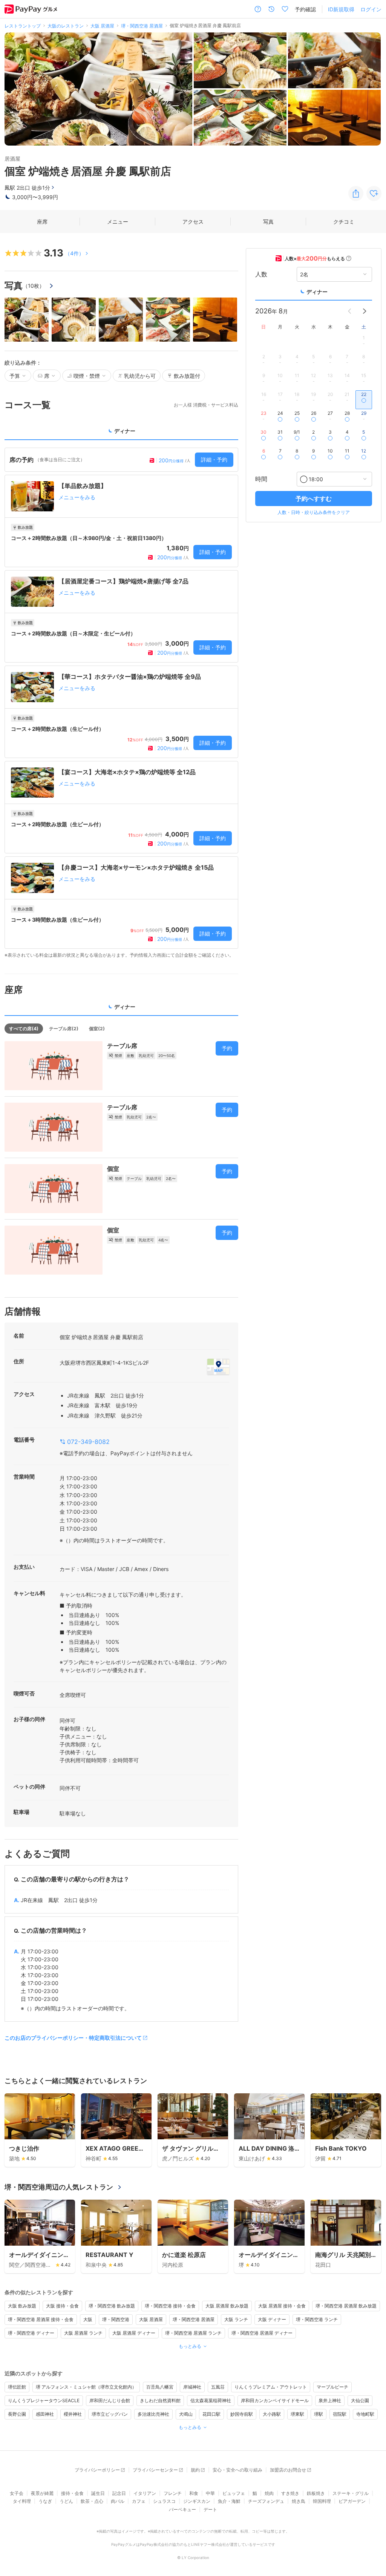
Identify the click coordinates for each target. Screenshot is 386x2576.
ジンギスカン (197, 2501)
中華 (210, 2493)
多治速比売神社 (153, 2414)
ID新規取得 (341, 9)
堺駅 (319, 2414)
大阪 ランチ (236, 2319)
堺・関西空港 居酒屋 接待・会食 (41, 2319)
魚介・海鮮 (229, 2501)
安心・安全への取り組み (237, 2470)
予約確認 (305, 9)
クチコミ (344, 222)
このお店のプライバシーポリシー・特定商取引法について (73, 2038)
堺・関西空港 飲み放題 (112, 2306)
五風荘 (218, 2387)
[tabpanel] (121, 703)
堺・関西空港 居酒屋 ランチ (193, 2333)
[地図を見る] (218, 1367)
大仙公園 (360, 2400)
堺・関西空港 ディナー (31, 2333)
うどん (66, 2501)
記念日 (119, 2493)
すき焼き (290, 2493)
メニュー (118, 222)
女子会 (17, 2493)
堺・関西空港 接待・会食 (170, 2306)
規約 (195, 2470)
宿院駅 (340, 2414)
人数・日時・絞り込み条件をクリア (314, 512)
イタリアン (145, 2493)
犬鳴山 (186, 2414)
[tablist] (121, 433)
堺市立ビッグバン (110, 2414)
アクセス (193, 222)
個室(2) (97, 1029)
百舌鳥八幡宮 (160, 2387)
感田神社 (45, 2414)
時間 (261, 479)
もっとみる (190, 2346)
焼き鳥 (299, 2501)
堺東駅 (297, 2414)
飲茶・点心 (92, 2501)
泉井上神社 (330, 2400)
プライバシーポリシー (97, 2470)
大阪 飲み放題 (22, 2306)
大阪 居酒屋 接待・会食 (282, 2306)
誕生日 (98, 2493)
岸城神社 (192, 2387)
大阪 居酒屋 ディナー (134, 2333)
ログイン (371, 9)
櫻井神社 (73, 2414)
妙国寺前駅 (242, 2414)
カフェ (139, 2501)
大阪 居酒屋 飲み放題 (227, 2306)
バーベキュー (182, 2509)
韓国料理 (322, 2501)
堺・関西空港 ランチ (317, 2319)
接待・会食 (72, 2493)
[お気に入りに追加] (374, 193)
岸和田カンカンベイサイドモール (275, 2400)
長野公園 (17, 2414)
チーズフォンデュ (266, 2501)
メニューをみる (77, 497)
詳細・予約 (214, 460)
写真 (268, 222)
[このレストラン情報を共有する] (356, 193)
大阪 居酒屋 (151, 2319)
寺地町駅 (365, 2414)
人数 (261, 274)
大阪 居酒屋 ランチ (83, 2333)
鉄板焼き (316, 2493)
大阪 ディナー (272, 2319)
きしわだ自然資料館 (160, 2400)
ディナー (317, 292)
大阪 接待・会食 (62, 2306)
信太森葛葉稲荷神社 (211, 2400)
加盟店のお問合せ (288, 2470)
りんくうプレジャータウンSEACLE (44, 2400)
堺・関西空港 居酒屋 (194, 2319)
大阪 (88, 2319)
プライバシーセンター (155, 2470)
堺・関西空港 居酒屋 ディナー (262, 2333)
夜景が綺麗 (42, 2493)
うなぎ (45, 2501)
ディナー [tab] (125, 431)
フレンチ (173, 2493)
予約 (227, 1048)
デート (210, 2509)
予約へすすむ (314, 499)
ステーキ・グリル (351, 2493)
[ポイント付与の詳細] (349, 258)
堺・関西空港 (116, 2319)
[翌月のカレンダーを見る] (365, 311)
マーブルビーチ (332, 2387)
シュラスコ (164, 2501)
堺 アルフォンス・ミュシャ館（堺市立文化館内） (86, 2387)
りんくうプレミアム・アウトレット (271, 2387)
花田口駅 (211, 2414)
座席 (42, 222)
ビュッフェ (234, 2493)
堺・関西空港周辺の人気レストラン (59, 2187)
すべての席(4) (24, 1029)
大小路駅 (272, 2414)
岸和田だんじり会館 (110, 2400)
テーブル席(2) (64, 1029)
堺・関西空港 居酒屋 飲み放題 (346, 2306)
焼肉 (269, 2493)
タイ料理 (22, 2501)
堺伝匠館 (17, 2387)
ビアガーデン (352, 2501)
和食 (194, 2493)
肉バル (118, 2501)
